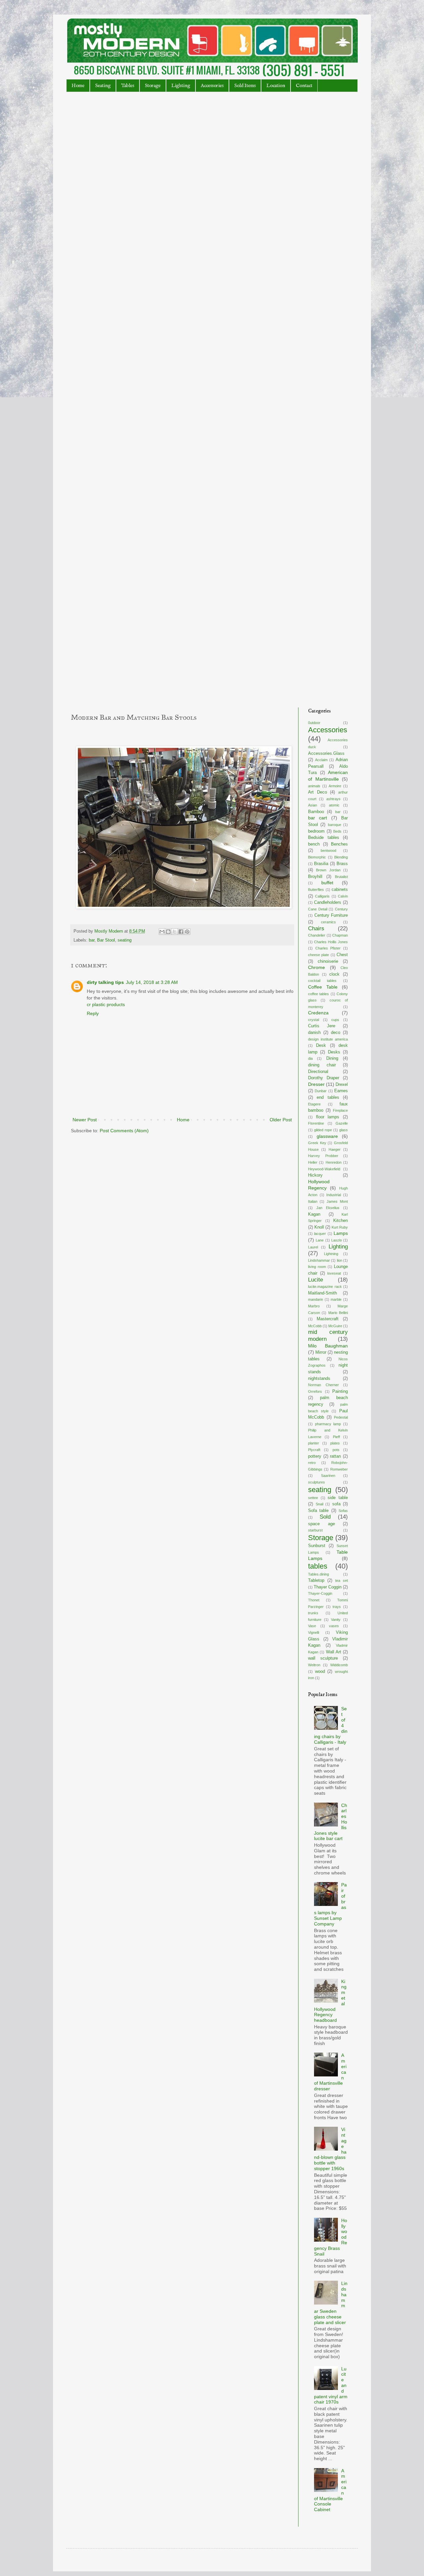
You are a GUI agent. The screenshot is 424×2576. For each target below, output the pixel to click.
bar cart (318, 818)
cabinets (340, 890)
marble (336, 1299)
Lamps (341, 1233)
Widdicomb (339, 1665)
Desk (321, 1045)
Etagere (314, 1104)
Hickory (315, 1175)
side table (338, 1498)
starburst (315, 1530)
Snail (319, 1504)
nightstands (319, 1379)
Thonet (314, 1600)
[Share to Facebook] (181, 932)
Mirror (321, 1352)
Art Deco (318, 792)
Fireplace (340, 1110)
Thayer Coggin (328, 1587)
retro (312, 1463)
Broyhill (315, 877)
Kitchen (341, 1221)
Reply (93, 1013)
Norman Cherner (323, 1385)
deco (336, 1033)
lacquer (320, 1234)
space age (321, 1524)
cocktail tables (322, 981)
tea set (342, 1580)
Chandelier (317, 935)
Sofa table (318, 1511)
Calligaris (322, 896)
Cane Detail (318, 909)
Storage (153, 86)
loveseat (334, 1273)
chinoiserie (328, 961)
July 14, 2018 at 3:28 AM (152, 982)
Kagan (314, 1214)
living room (317, 1267)
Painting (340, 1391)
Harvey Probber (323, 1156)
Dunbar (321, 1091)
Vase (312, 1626)
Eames (341, 1091)
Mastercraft (328, 1319)
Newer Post (85, 1120)
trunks (313, 1613)
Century (341, 909)
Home (78, 86)
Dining (332, 1058)
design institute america (328, 1039)
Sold (325, 1517)
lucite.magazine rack (325, 1287)
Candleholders (328, 902)
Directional (318, 1072)
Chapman (340, 935)
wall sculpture (323, 1658)
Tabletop (316, 1580)
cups (335, 1020)
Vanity (336, 1620)
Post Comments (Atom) (124, 1131)
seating (125, 940)
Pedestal (341, 1417)
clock (334, 974)
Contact (304, 86)
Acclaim (321, 760)
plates (335, 1443)
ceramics (328, 922)
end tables (328, 1097)
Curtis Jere (322, 1026)
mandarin (316, 1299)
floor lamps (328, 1117)
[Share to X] (175, 932)
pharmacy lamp (328, 1424)
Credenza (318, 1013)
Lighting (181, 86)
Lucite (316, 1280)
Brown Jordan (328, 870)
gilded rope (323, 1130)
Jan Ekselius (328, 1208)
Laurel (313, 1247)
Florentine (316, 1123)
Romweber (339, 1469)
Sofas (343, 1511)
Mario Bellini (338, 1313)
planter (314, 1443)
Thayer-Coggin (320, 1593)
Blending (341, 857)
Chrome (317, 967)
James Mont (337, 1201)
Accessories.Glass (326, 753)
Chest (342, 955)
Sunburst (317, 1546)
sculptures (317, 1482)
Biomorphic (317, 857)
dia (310, 1058)
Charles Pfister (328, 948)
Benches (339, 844)
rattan (335, 1456)
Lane (320, 1240)
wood (320, 1672)
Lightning (331, 1254)
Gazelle (342, 1123)
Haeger (335, 1149)
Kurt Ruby (340, 1227)
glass (344, 1130)
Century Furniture (331, 915)
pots (336, 1450)
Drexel (342, 1085)
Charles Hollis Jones (331, 942)
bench (314, 844)
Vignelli (314, 1632)
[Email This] (162, 932)
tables (318, 1566)
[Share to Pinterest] (187, 932)
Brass (342, 864)
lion (340, 1260)
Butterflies (316, 890)
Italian (313, 1201)
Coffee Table (323, 987)
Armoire (335, 786)
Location (276, 86)
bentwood (328, 851)
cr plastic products (106, 1004)
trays (337, 1607)
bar (92, 940)
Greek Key (317, 1143)
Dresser (316, 1084)
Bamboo (316, 812)
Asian (313, 805)
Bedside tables (324, 838)
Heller (313, 1162)
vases (334, 1626)
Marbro (314, 1306)
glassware (327, 1136)
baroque (335, 825)
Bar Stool (106, 940)
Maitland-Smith (322, 1293)
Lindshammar (319, 1260)
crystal (314, 1020)
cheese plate (318, 955)
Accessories (212, 86)
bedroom (316, 831)
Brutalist (341, 877)
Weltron (314, 1665)
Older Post (281, 1120)
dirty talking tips (105, 982)
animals (314, 786)
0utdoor (314, 723)
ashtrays (333, 799)
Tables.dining (318, 1574)
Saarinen (328, 1476)
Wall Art (334, 1652)
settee (313, 1498)
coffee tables (318, 994)
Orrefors (315, 1391)
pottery (315, 1456)
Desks (334, 1052)
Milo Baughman (328, 1346)
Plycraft (314, 1450)
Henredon (334, 1162)
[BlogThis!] (168, 932)
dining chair (322, 1065)
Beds (337, 831)
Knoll (319, 1227)
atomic (334, 805)
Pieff (336, 1437)
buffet (327, 883)
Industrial (334, 1195)
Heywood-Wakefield (324, 1169)
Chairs (316, 928)
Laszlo (337, 1240)
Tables (128, 86)
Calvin (343, 896)
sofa (336, 1504)
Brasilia (321, 864)
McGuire (335, 1326)
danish (314, 1033)
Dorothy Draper (324, 1078)
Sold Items (245, 86)
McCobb (315, 1326)
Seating (103, 86)
